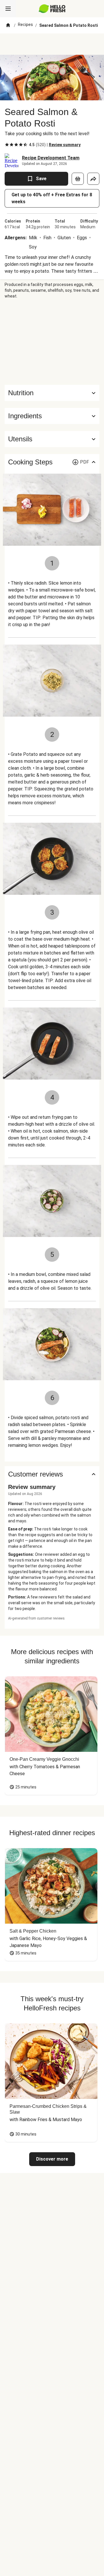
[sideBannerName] (52, 342)
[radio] (7, 145)
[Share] (93, 179)
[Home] (8, 25)
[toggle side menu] (8, 9)
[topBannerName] (52, 44)
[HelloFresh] (52, 9)
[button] (52, 416)
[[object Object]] (78, 179)
